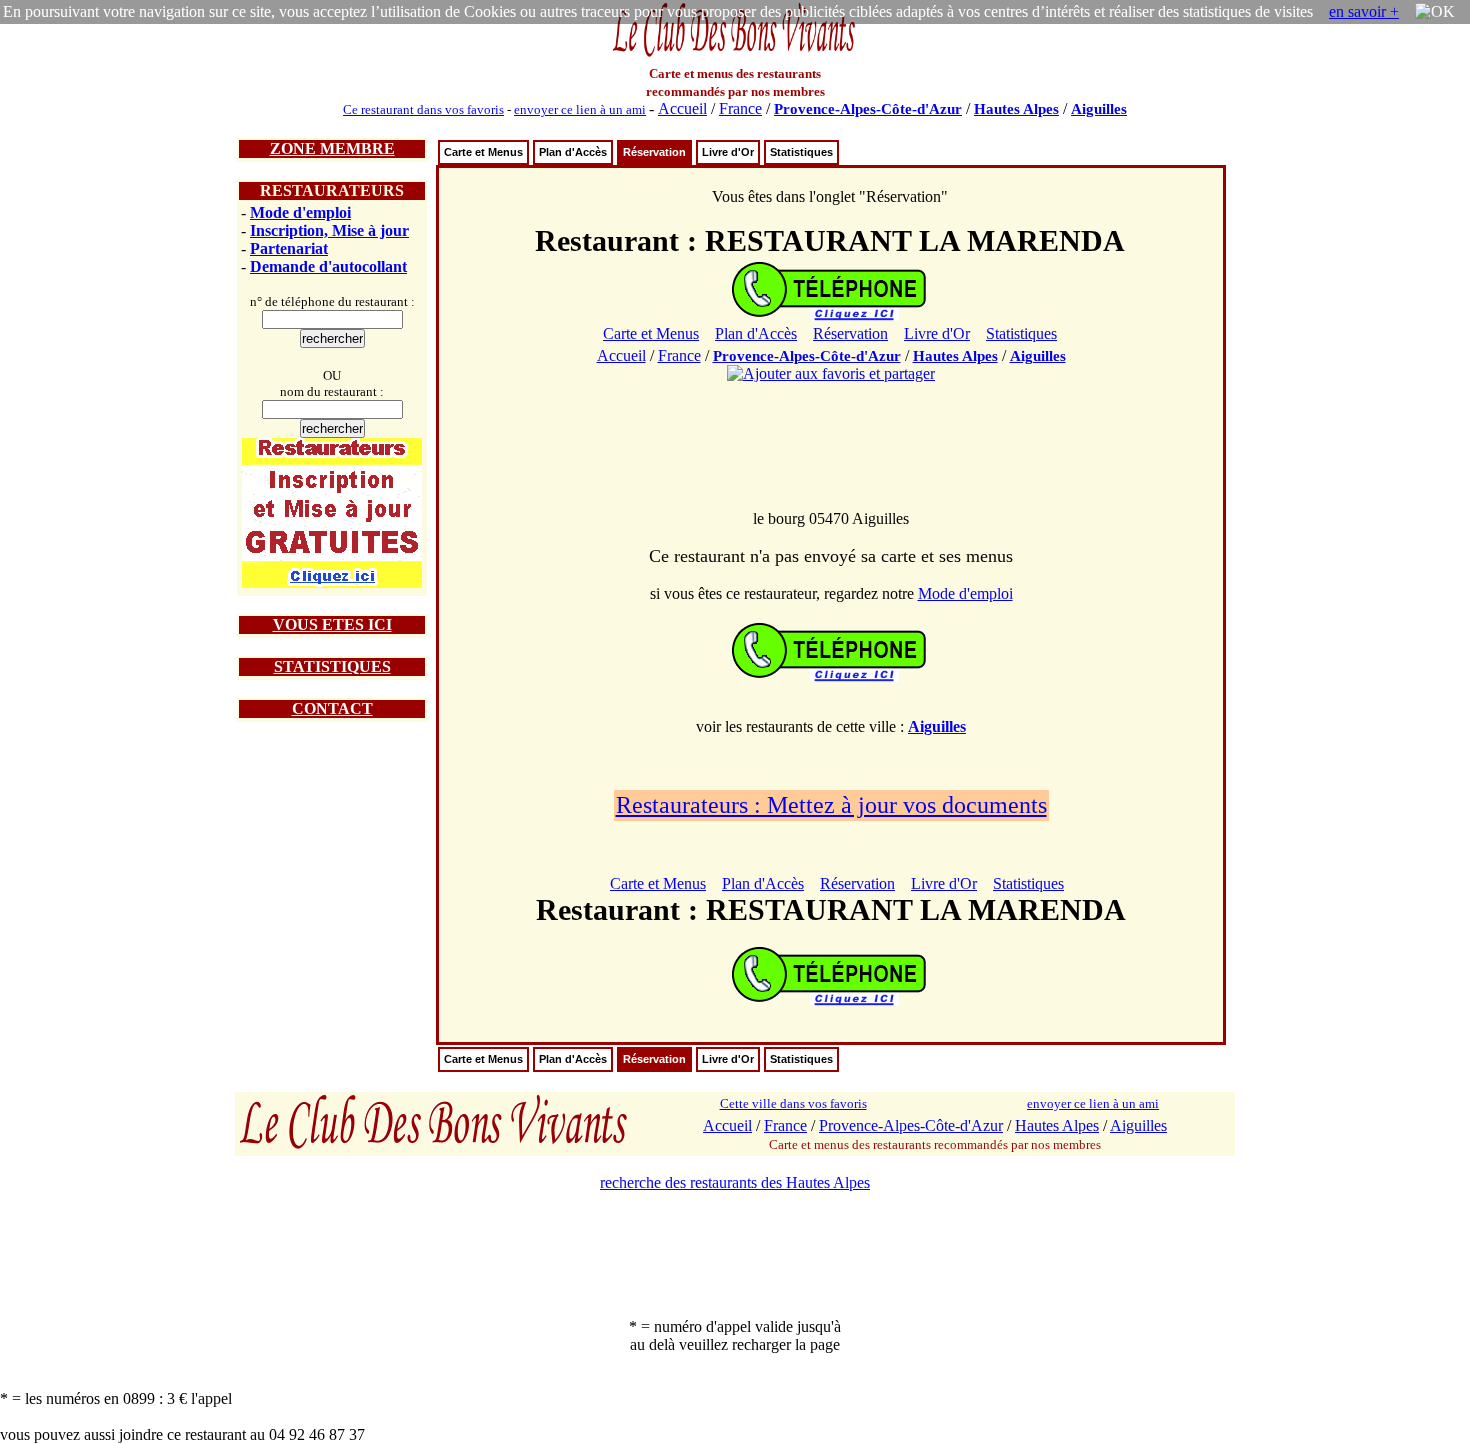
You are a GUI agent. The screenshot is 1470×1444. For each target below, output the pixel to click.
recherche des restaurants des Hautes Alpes (735, 1182)
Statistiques (801, 152)
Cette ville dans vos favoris (793, 1103)
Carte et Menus (483, 152)
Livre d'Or (728, 152)
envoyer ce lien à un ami (580, 109)
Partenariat (289, 248)
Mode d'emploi (300, 212)
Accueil (682, 108)
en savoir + (1364, 11)
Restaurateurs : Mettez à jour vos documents (831, 805)
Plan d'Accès (573, 152)
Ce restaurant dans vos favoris (423, 109)
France (740, 108)
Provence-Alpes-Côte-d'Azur (868, 109)
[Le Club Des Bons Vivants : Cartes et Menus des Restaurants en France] (735, 54)
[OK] (1435, 12)
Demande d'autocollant (328, 266)
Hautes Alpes (1016, 109)
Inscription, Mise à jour (329, 230)
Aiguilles (1099, 109)
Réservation (654, 152)
